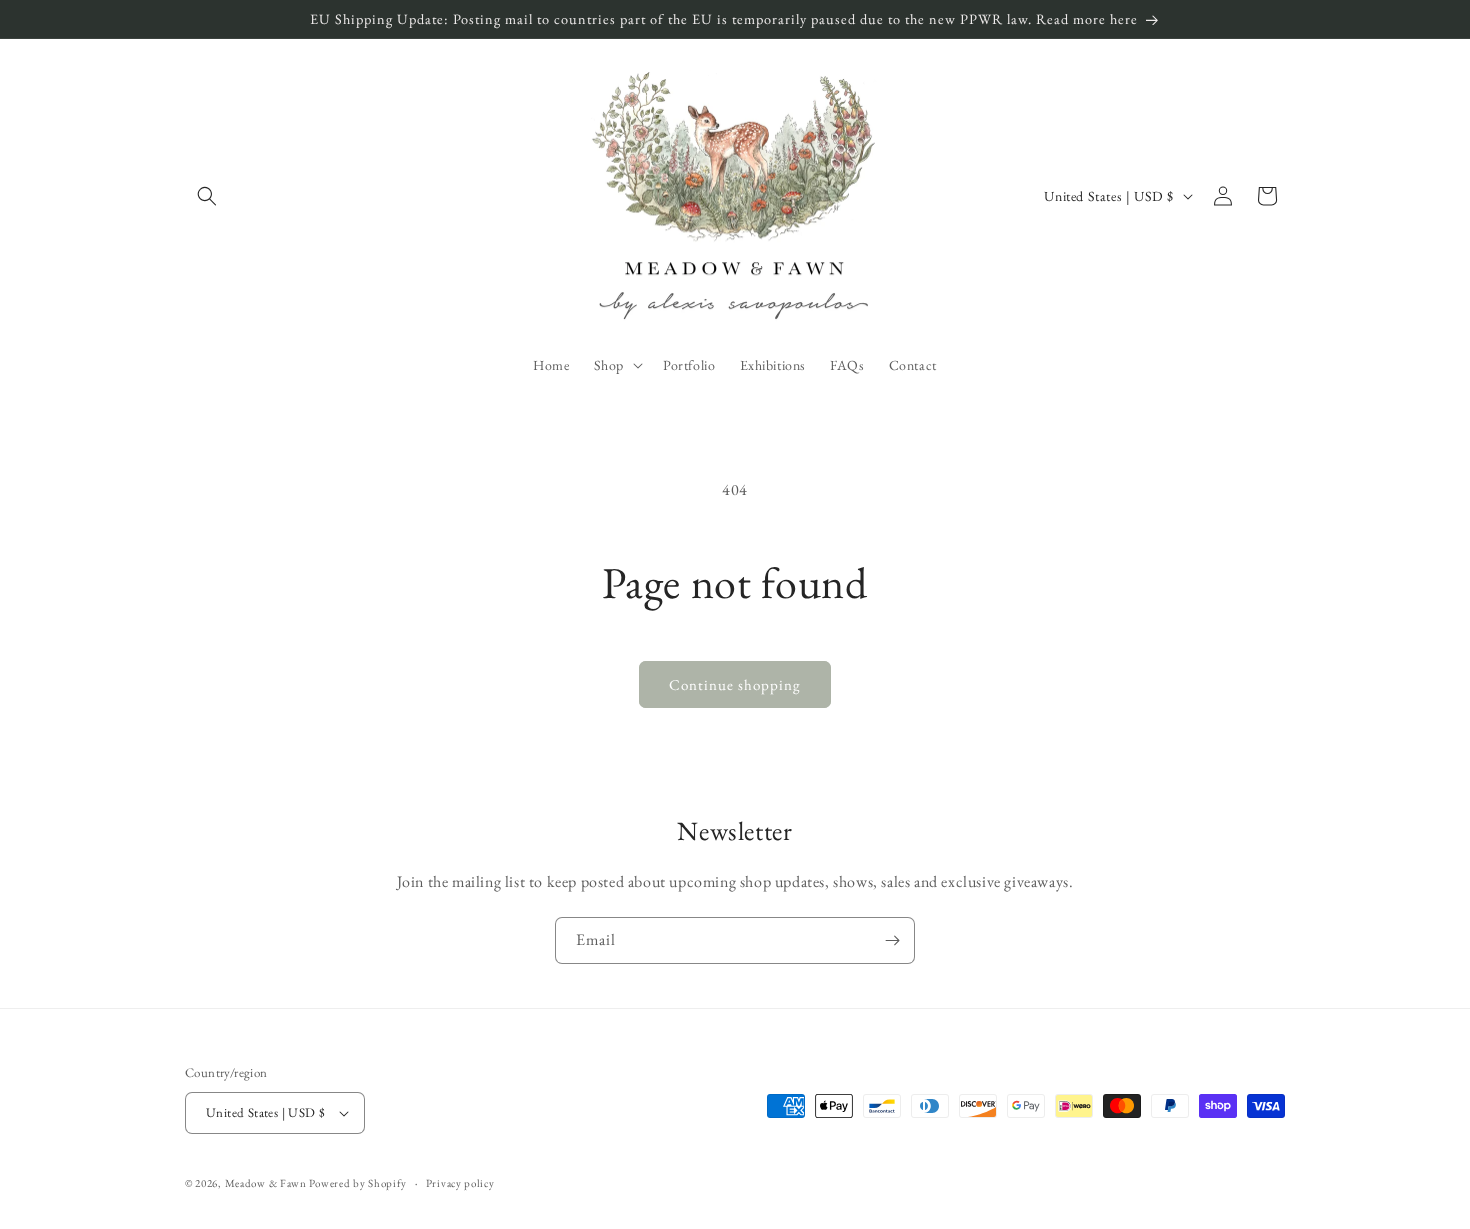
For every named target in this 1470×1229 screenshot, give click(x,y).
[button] (207, 196)
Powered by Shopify (358, 1183)
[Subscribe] (892, 940)
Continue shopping (735, 684)
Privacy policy (460, 1183)
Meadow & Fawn (266, 1183)
